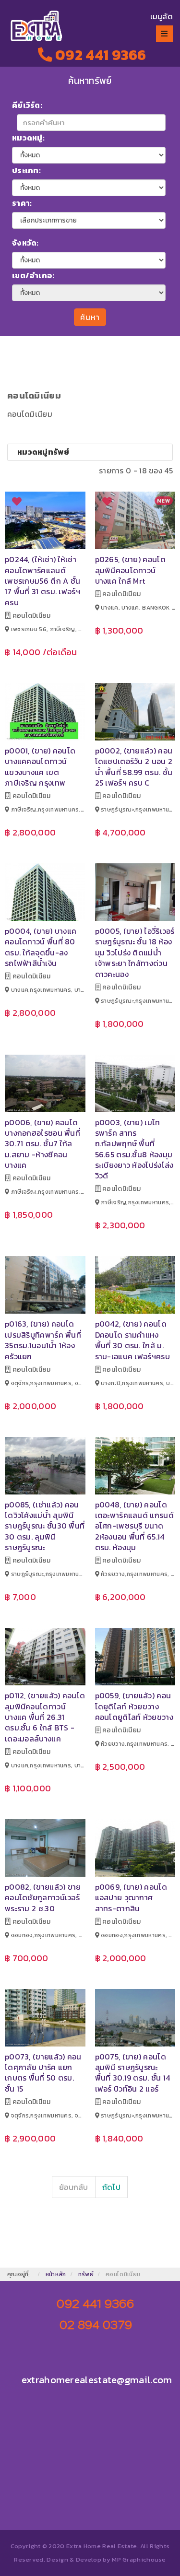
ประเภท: (26, 170)
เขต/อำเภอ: (33, 275)
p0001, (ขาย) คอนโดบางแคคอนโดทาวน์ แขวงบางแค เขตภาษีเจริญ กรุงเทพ (40, 767)
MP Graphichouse (139, 2559)
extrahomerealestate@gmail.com (97, 2380)
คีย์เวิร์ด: (27, 105)
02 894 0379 (96, 2325)
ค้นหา (90, 317)
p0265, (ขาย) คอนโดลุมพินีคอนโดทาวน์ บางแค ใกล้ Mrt (130, 570)
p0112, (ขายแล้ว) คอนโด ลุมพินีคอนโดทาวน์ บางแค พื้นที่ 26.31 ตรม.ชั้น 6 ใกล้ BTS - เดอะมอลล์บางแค (45, 1717)
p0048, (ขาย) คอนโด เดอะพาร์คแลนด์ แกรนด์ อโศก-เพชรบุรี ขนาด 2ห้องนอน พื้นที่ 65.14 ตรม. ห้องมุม (134, 1526)
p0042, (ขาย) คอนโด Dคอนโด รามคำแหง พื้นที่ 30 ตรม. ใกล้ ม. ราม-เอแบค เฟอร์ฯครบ (132, 1340)
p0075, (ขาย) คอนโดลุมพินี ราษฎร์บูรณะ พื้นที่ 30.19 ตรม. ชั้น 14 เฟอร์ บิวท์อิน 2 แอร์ (133, 2073)
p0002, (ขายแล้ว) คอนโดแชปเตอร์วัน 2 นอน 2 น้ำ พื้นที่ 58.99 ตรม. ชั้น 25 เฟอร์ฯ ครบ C (134, 767)
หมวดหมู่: (28, 138)
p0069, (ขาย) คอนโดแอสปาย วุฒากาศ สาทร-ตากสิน (131, 1898)
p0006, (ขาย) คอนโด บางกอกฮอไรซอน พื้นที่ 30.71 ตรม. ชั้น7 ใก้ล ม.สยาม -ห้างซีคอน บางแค (42, 1144)
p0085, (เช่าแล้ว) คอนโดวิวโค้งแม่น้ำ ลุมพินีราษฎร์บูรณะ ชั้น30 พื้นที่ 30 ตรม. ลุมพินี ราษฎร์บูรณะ (45, 1526)
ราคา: (22, 203)
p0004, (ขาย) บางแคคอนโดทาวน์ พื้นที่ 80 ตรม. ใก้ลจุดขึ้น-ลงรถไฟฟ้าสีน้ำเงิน (41, 947)
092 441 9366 (99, 55)
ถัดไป (111, 2187)
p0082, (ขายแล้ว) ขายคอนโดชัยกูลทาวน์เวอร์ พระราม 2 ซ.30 (43, 1898)
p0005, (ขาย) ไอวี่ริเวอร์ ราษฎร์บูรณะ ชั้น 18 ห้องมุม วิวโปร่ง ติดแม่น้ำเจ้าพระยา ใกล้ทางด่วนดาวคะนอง (135, 953)
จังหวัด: (25, 243)
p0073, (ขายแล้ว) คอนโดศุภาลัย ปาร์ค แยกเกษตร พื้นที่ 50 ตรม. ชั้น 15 (43, 2073)
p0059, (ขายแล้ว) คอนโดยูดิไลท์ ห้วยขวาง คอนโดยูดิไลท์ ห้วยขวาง (134, 1706)
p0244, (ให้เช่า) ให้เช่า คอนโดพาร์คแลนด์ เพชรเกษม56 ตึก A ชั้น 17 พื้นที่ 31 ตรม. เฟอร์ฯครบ (42, 581)
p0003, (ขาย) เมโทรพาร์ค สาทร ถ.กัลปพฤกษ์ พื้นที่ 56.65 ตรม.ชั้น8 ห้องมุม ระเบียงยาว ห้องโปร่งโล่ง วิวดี (134, 1149)
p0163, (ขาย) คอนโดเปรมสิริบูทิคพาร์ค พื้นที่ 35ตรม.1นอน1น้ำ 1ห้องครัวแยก (43, 1340)
